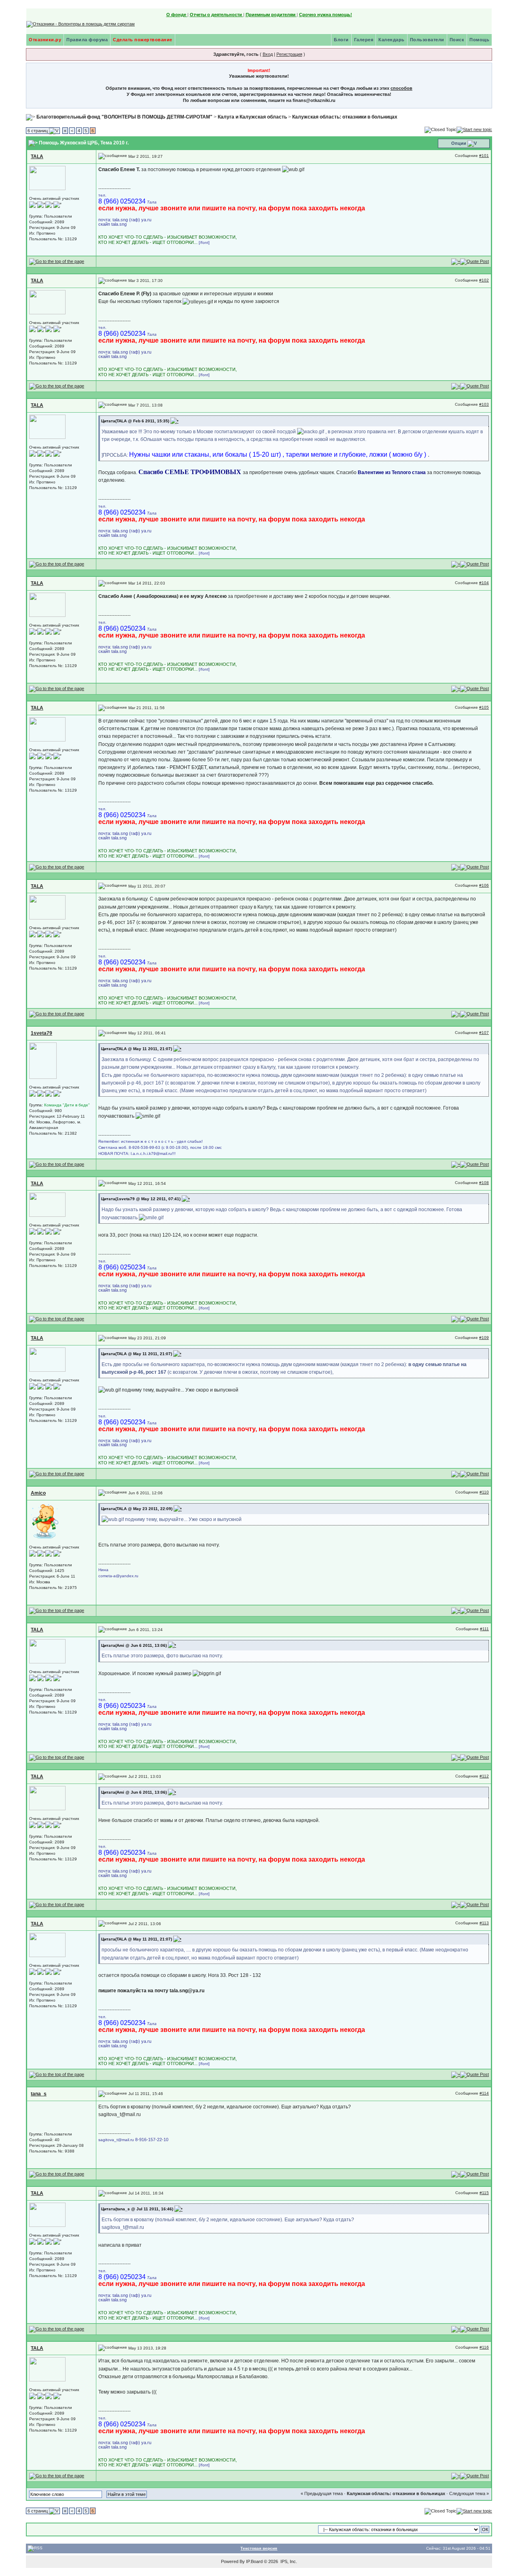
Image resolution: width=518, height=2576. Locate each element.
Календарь (392, 40)
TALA (37, 157)
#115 (484, 2193)
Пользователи (427, 40)
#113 (484, 1923)
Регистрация (289, 54)
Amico (38, 1493)
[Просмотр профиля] (47, 177)
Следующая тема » (469, 2493)
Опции (459, 143)
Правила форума (87, 40)
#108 (484, 1183)
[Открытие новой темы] (474, 129)
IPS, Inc (288, 2561)
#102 (484, 280)
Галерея (364, 40)
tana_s (39, 2094)
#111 (484, 1629)
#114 (484, 2093)
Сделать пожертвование (143, 40)
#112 (484, 1776)
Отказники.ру (45, 40)
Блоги (341, 40)
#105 (484, 707)
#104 (484, 583)
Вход (268, 54)
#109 (484, 1338)
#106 (484, 885)
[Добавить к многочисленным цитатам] (456, 261)
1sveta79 (41, 1033)
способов (401, 88)
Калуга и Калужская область (252, 117)
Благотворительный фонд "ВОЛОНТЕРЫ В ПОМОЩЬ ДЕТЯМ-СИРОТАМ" (124, 117)
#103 (484, 404)
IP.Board (254, 2561)
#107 (484, 1033)
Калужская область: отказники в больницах (345, 117)
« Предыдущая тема (322, 2493)
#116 (484, 2347)
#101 (484, 156)
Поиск (457, 40)
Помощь (479, 40)
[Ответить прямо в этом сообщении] (474, 261)
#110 (484, 1492)
